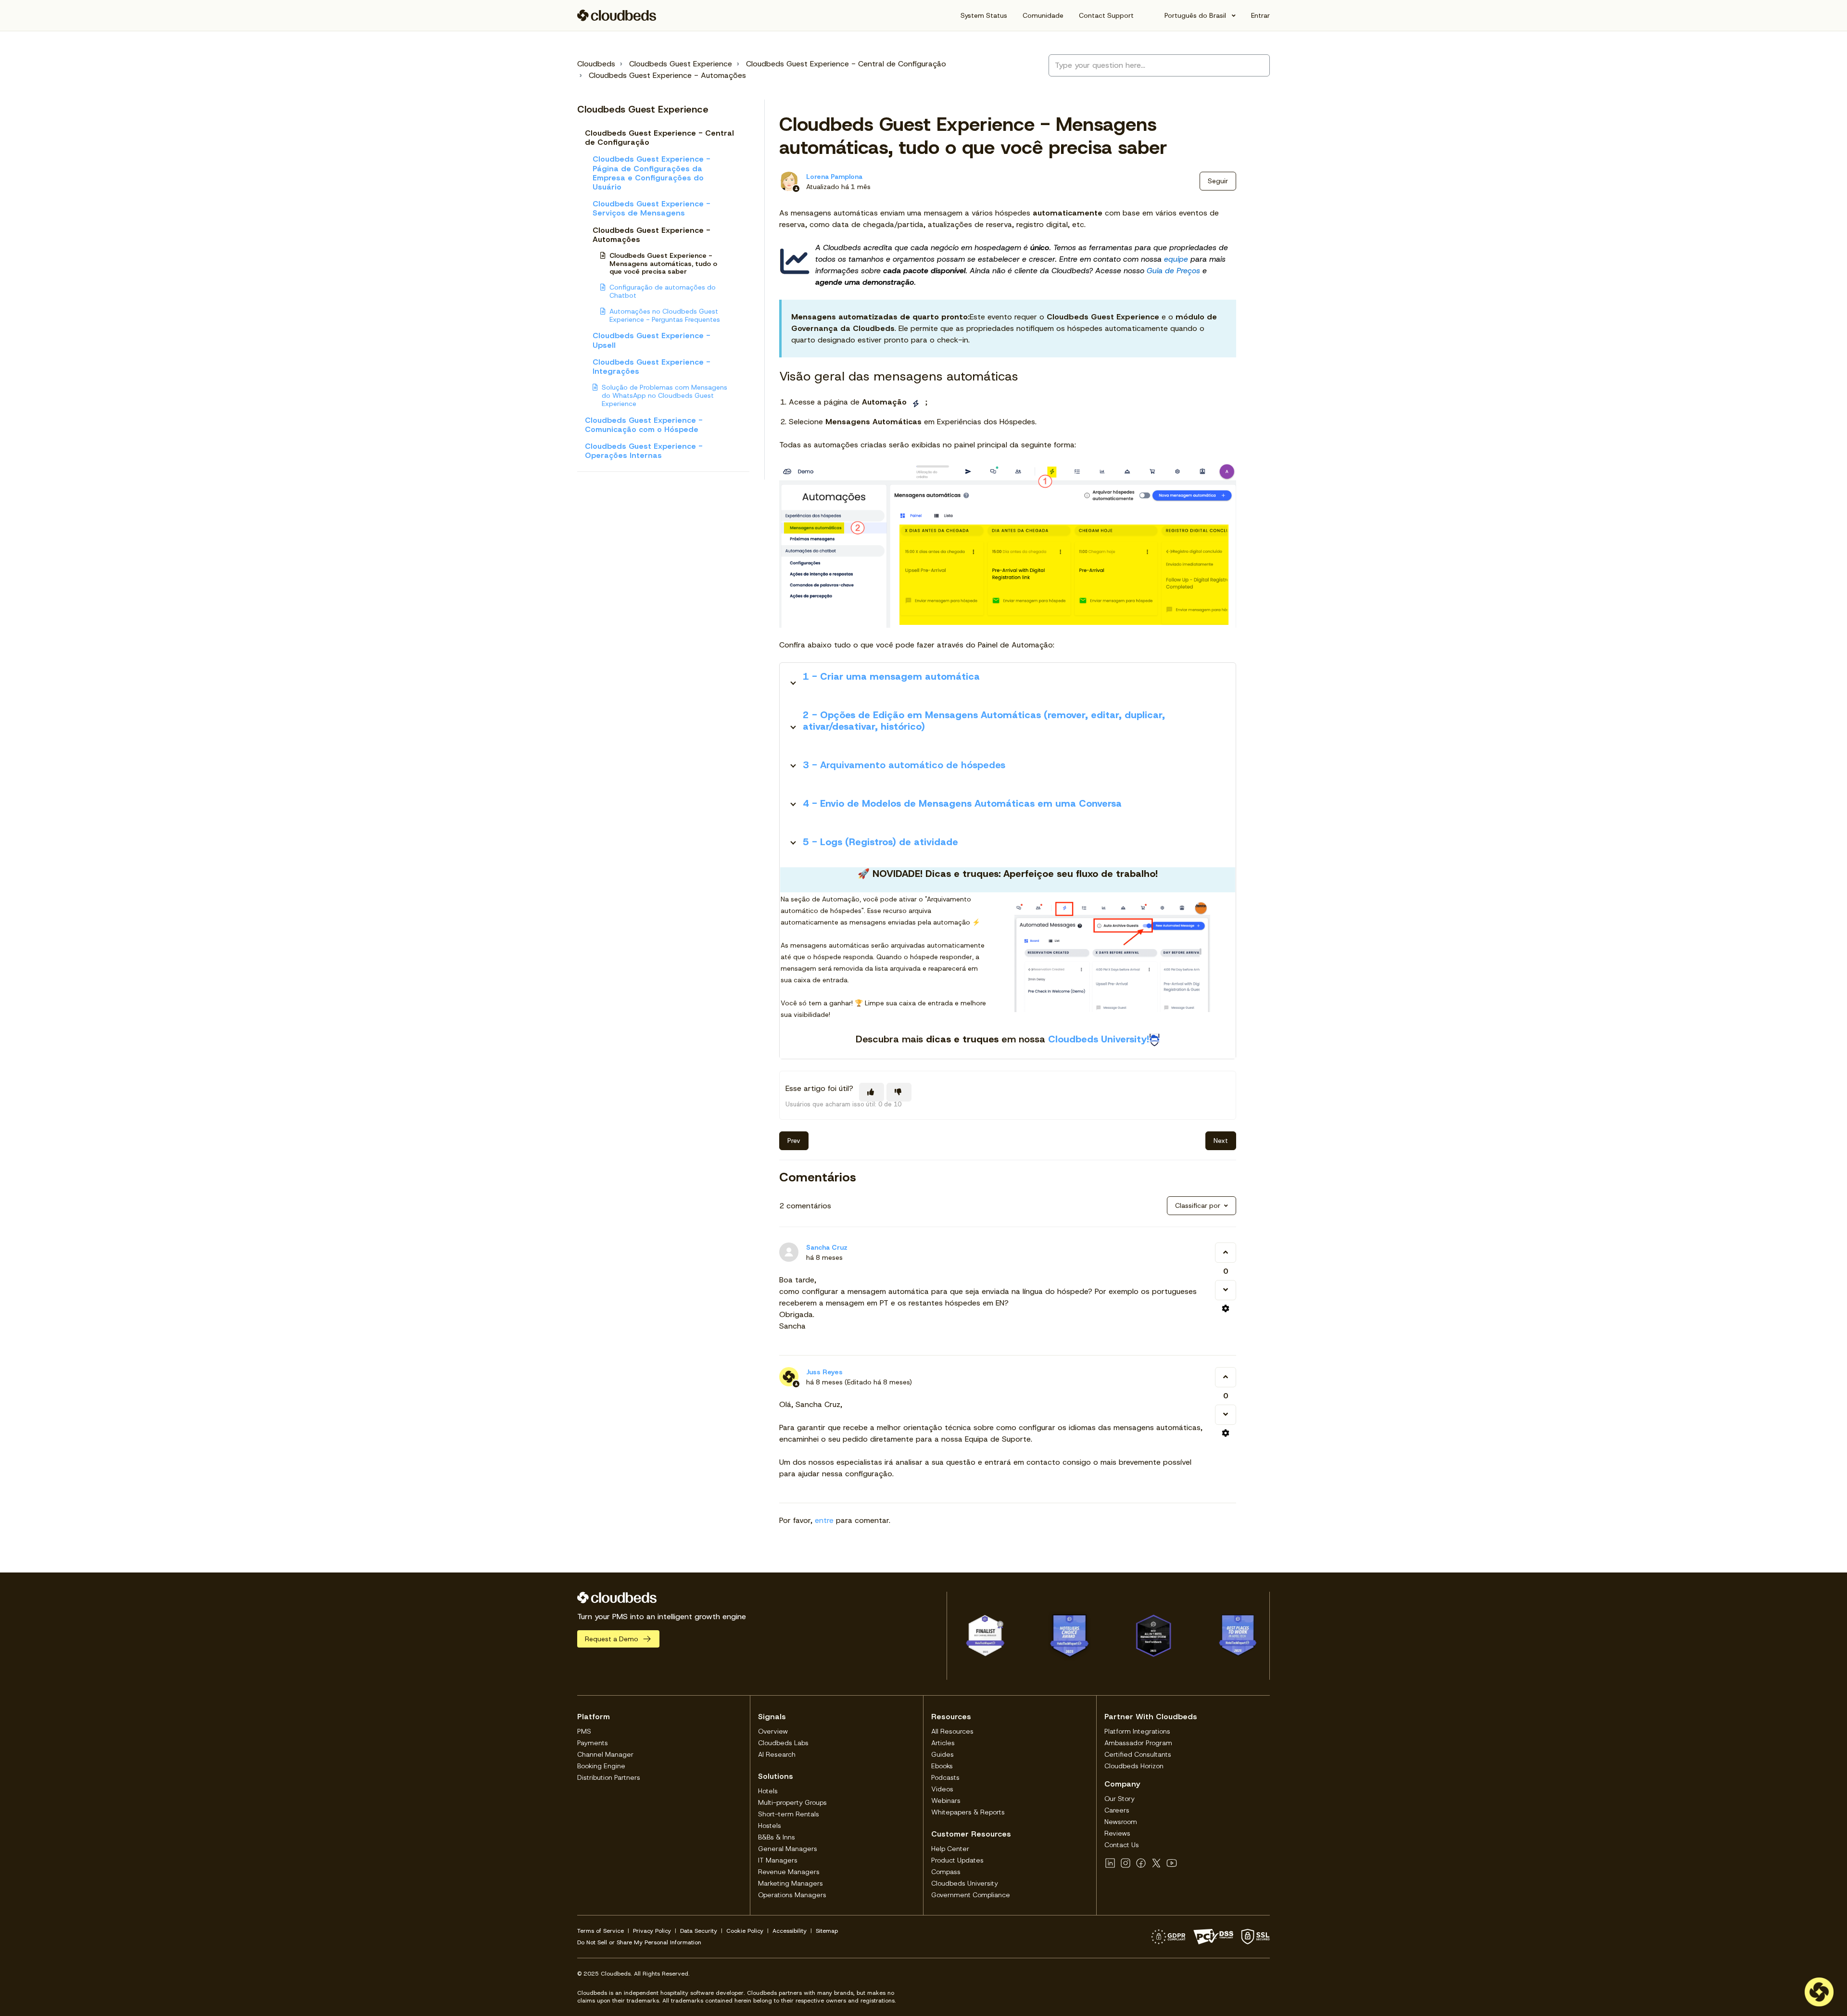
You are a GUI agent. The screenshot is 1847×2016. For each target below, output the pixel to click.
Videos (942, 1789)
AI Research (777, 1754)
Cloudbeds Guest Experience (681, 64)
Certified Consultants (1138, 1754)
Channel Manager (605, 1754)
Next (1221, 1141)
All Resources (952, 1731)
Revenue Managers (789, 1872)
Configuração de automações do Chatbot (663, 291)
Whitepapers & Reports (968, 1812)
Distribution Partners (609, 1777)
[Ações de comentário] (1226, 1308)
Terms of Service (601, 1931)
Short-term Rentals (789, 1814)
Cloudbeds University (965, 1883)
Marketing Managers (791, 1883)
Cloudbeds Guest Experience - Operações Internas (644, 451)
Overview (773, 1731)
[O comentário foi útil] (1226, 1253)
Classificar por (1198, 1205)
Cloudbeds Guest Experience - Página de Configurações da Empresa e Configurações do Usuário (652, 173)
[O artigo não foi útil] (899, 1092)
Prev (794, 1141)
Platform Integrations (1137, 1731)
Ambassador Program (1138, 1743)
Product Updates (957, 1860)
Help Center (950, 1849)
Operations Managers (792, 1895)
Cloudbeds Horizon (1134, 1766)
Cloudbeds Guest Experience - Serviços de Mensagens (652, 208)
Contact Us (1122, 1845)
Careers (1117, 1810)
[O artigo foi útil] (872, 1092)
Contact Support (1106, 15)
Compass (946, 1872)
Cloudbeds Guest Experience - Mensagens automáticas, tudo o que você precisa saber (663, 264)
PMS (584, 1731)
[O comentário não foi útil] (1226, 1290)
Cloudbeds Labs (783, 1743)
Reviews (1117, 1833)
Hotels (768, 1791)
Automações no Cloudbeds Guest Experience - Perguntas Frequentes (665, 315)
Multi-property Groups (792, 1802)
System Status (984, 15)
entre (824, 1520)
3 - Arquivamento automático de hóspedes (904, 765)
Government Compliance (971, 1895)
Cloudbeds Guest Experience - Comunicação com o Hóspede (644, 425)
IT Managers (778, 1860)
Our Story (1120, 1799)
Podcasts (945, 1777)
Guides (942, 1754)
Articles (943, 1743)
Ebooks (942, 1766)
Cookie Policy (745, 1931)
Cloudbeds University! (1099, 1039)
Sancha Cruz (827, 1247)
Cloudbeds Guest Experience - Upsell (652, 340)
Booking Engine (601, 1766)
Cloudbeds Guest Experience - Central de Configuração (846, 64)
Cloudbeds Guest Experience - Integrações (652, 367)
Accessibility (790, 1931)
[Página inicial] (617, 15)
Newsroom (1121, 1822)
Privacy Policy (652, 1931)
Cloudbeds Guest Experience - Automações (667, 75)
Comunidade (1043, 15)
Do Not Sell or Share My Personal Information (639, 1942)
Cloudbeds (596, 64)
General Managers (788, 1849)
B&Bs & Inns (777, 1837)
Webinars (946, 1800)
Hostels (770, 1826)
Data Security (699, 1931)
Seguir (1218, 181)
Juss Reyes (824, 1372)
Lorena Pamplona (834, 177)
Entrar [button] (1260, 15)
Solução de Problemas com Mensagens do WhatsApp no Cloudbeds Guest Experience (664, 395)
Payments (593, 1743)
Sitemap (827, 1931)
